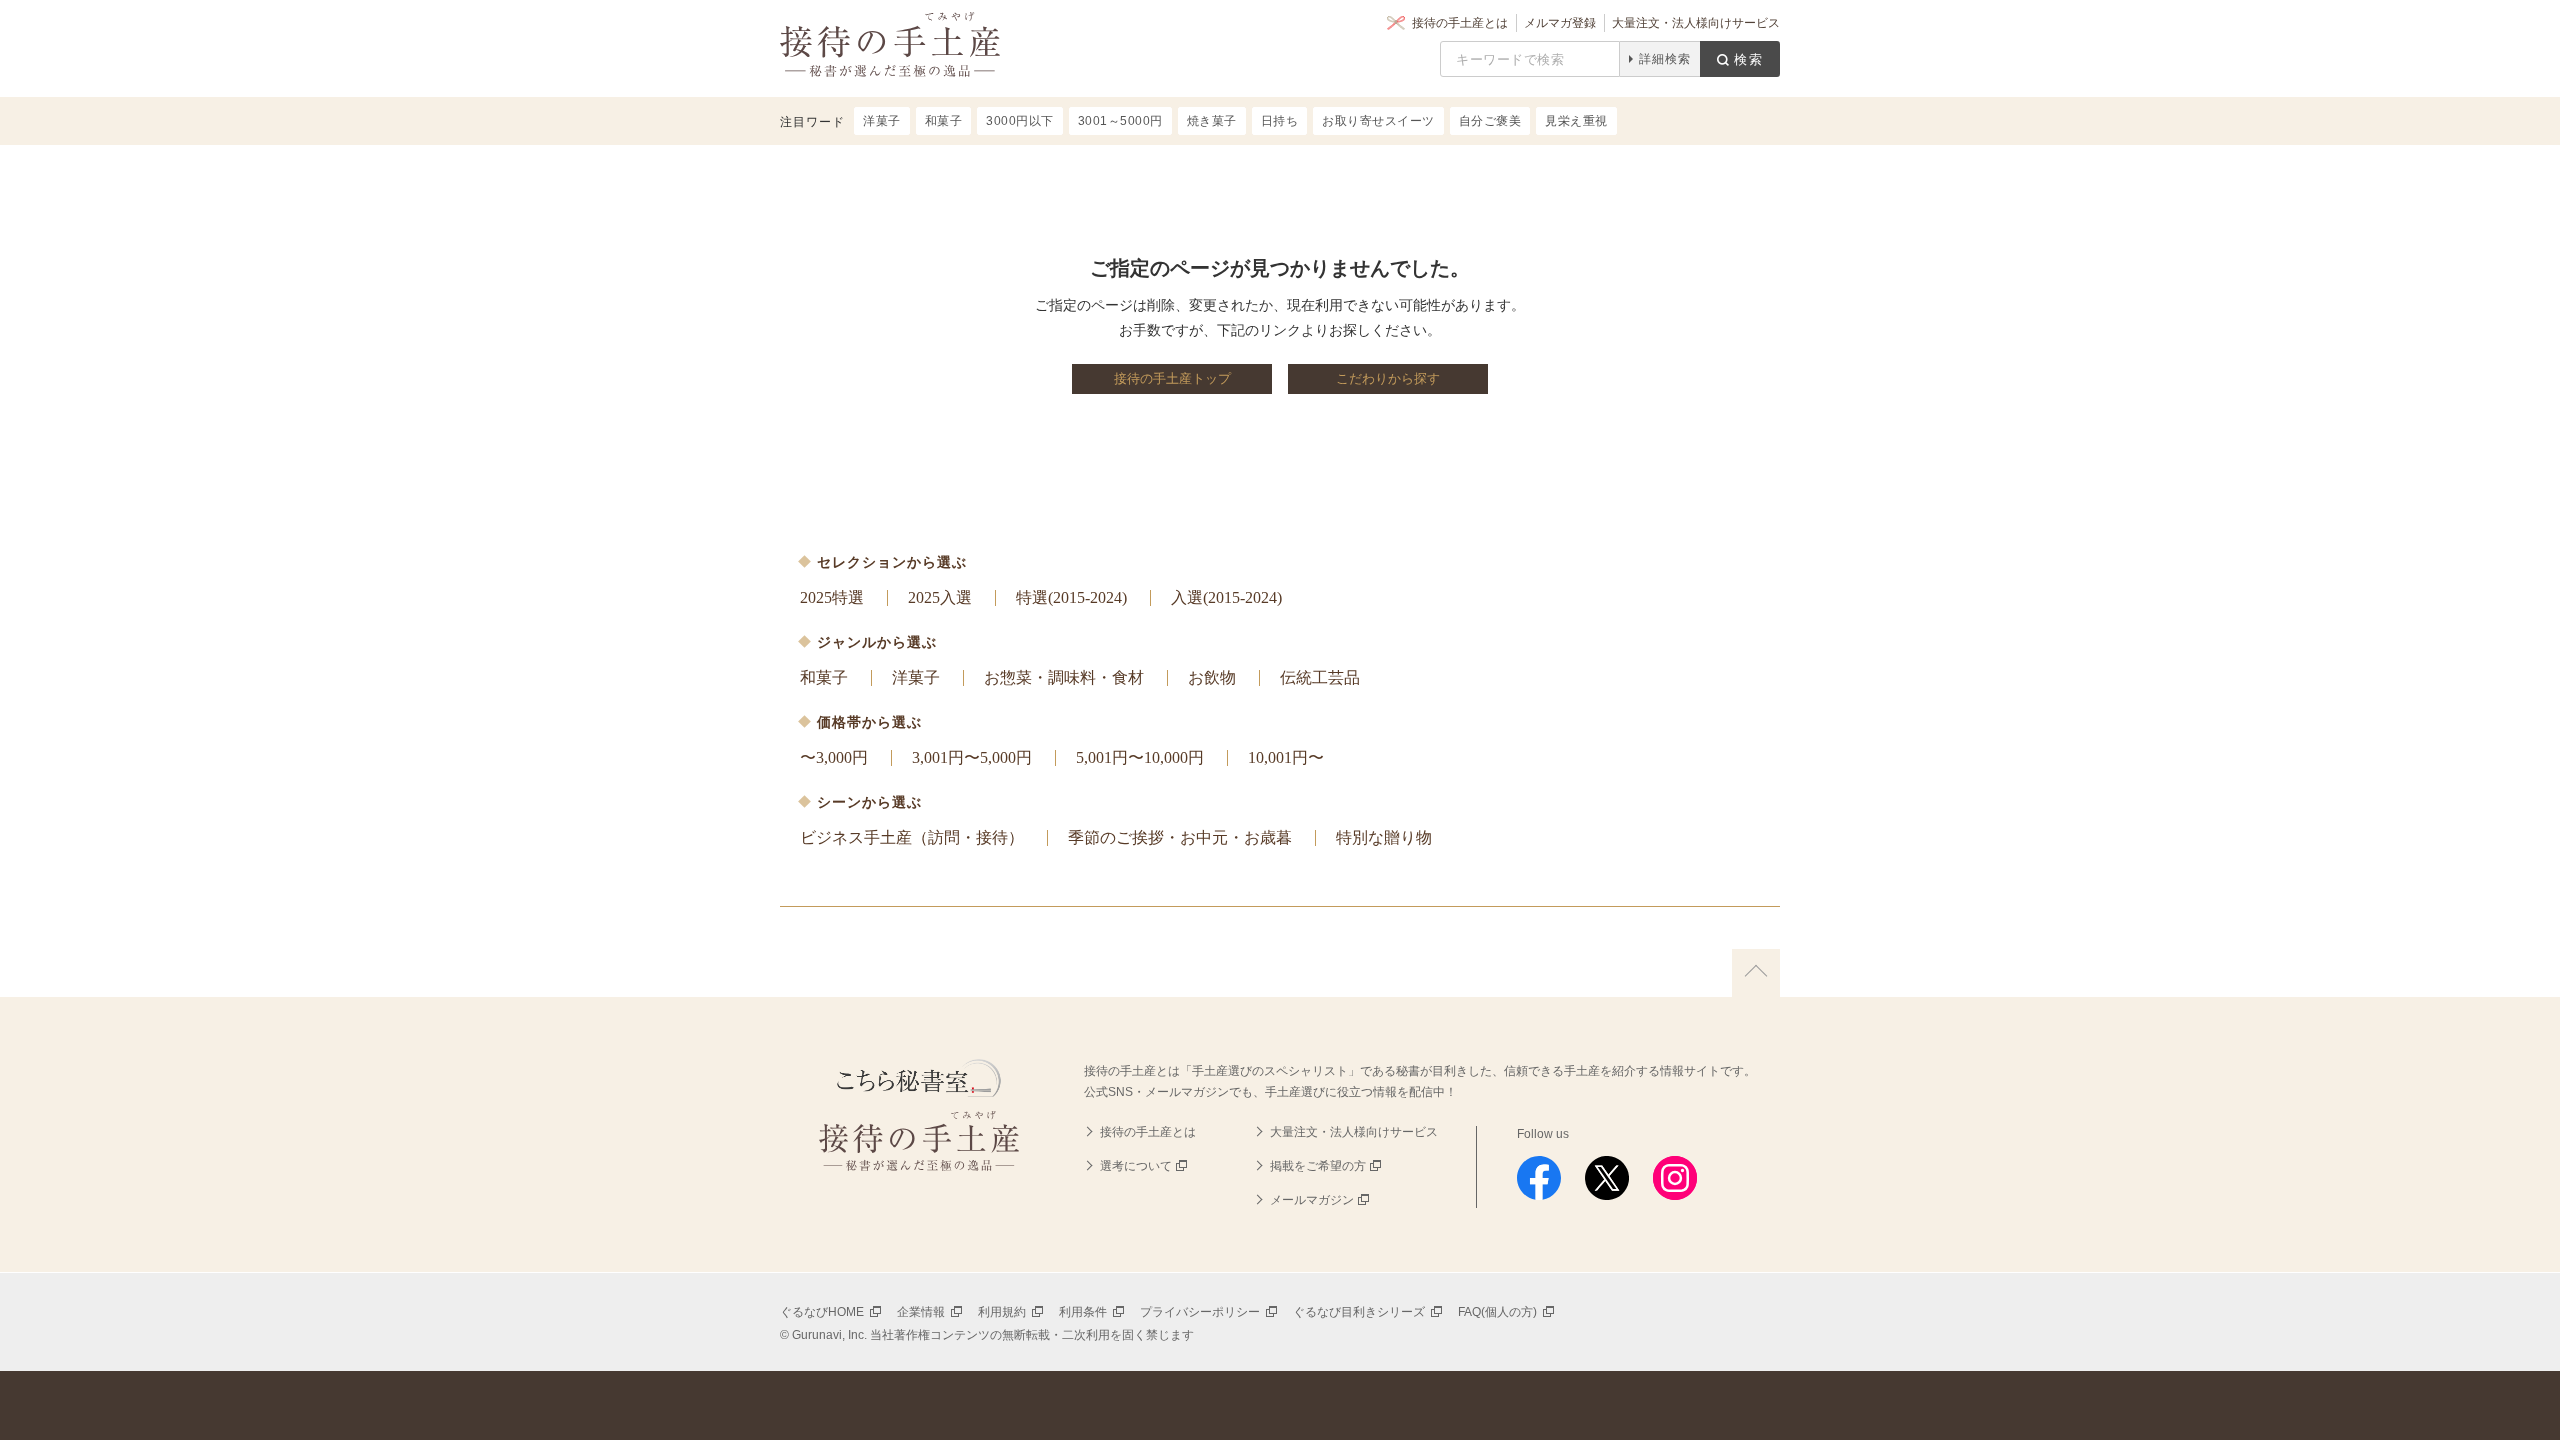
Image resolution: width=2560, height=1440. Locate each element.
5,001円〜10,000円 (1140, 757)
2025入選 (940, 597)
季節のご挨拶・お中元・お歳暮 (1180, 837)
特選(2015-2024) (1071, 597)
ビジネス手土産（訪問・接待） (912, 837)
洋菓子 (916, 677)
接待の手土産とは (1460, 23)
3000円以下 (1020, 121)
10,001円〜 (1286, 757)
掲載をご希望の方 (1318, 1166)
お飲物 (1212, 677)
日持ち (1280, 121)
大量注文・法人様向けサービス (1696, 23)
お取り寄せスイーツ (1378, 121)
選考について (1136, 1166)
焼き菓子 (1212, 121)
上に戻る (1756, 973)
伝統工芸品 (1320, 677)
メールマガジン (1312, 1200)
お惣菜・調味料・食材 (1064, 677)
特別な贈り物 (1384, 837)
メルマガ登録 (1560, 23)
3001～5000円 (1120, 121)
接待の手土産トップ (1172, 378)
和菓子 (824, 677)
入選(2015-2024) (1226, 597)
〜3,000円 (834, 757)
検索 (1749, 59)
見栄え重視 (1576, 121)
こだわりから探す (1388, 378)
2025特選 (832, 597)
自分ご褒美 (1490, 121)
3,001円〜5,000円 (972, 757)
